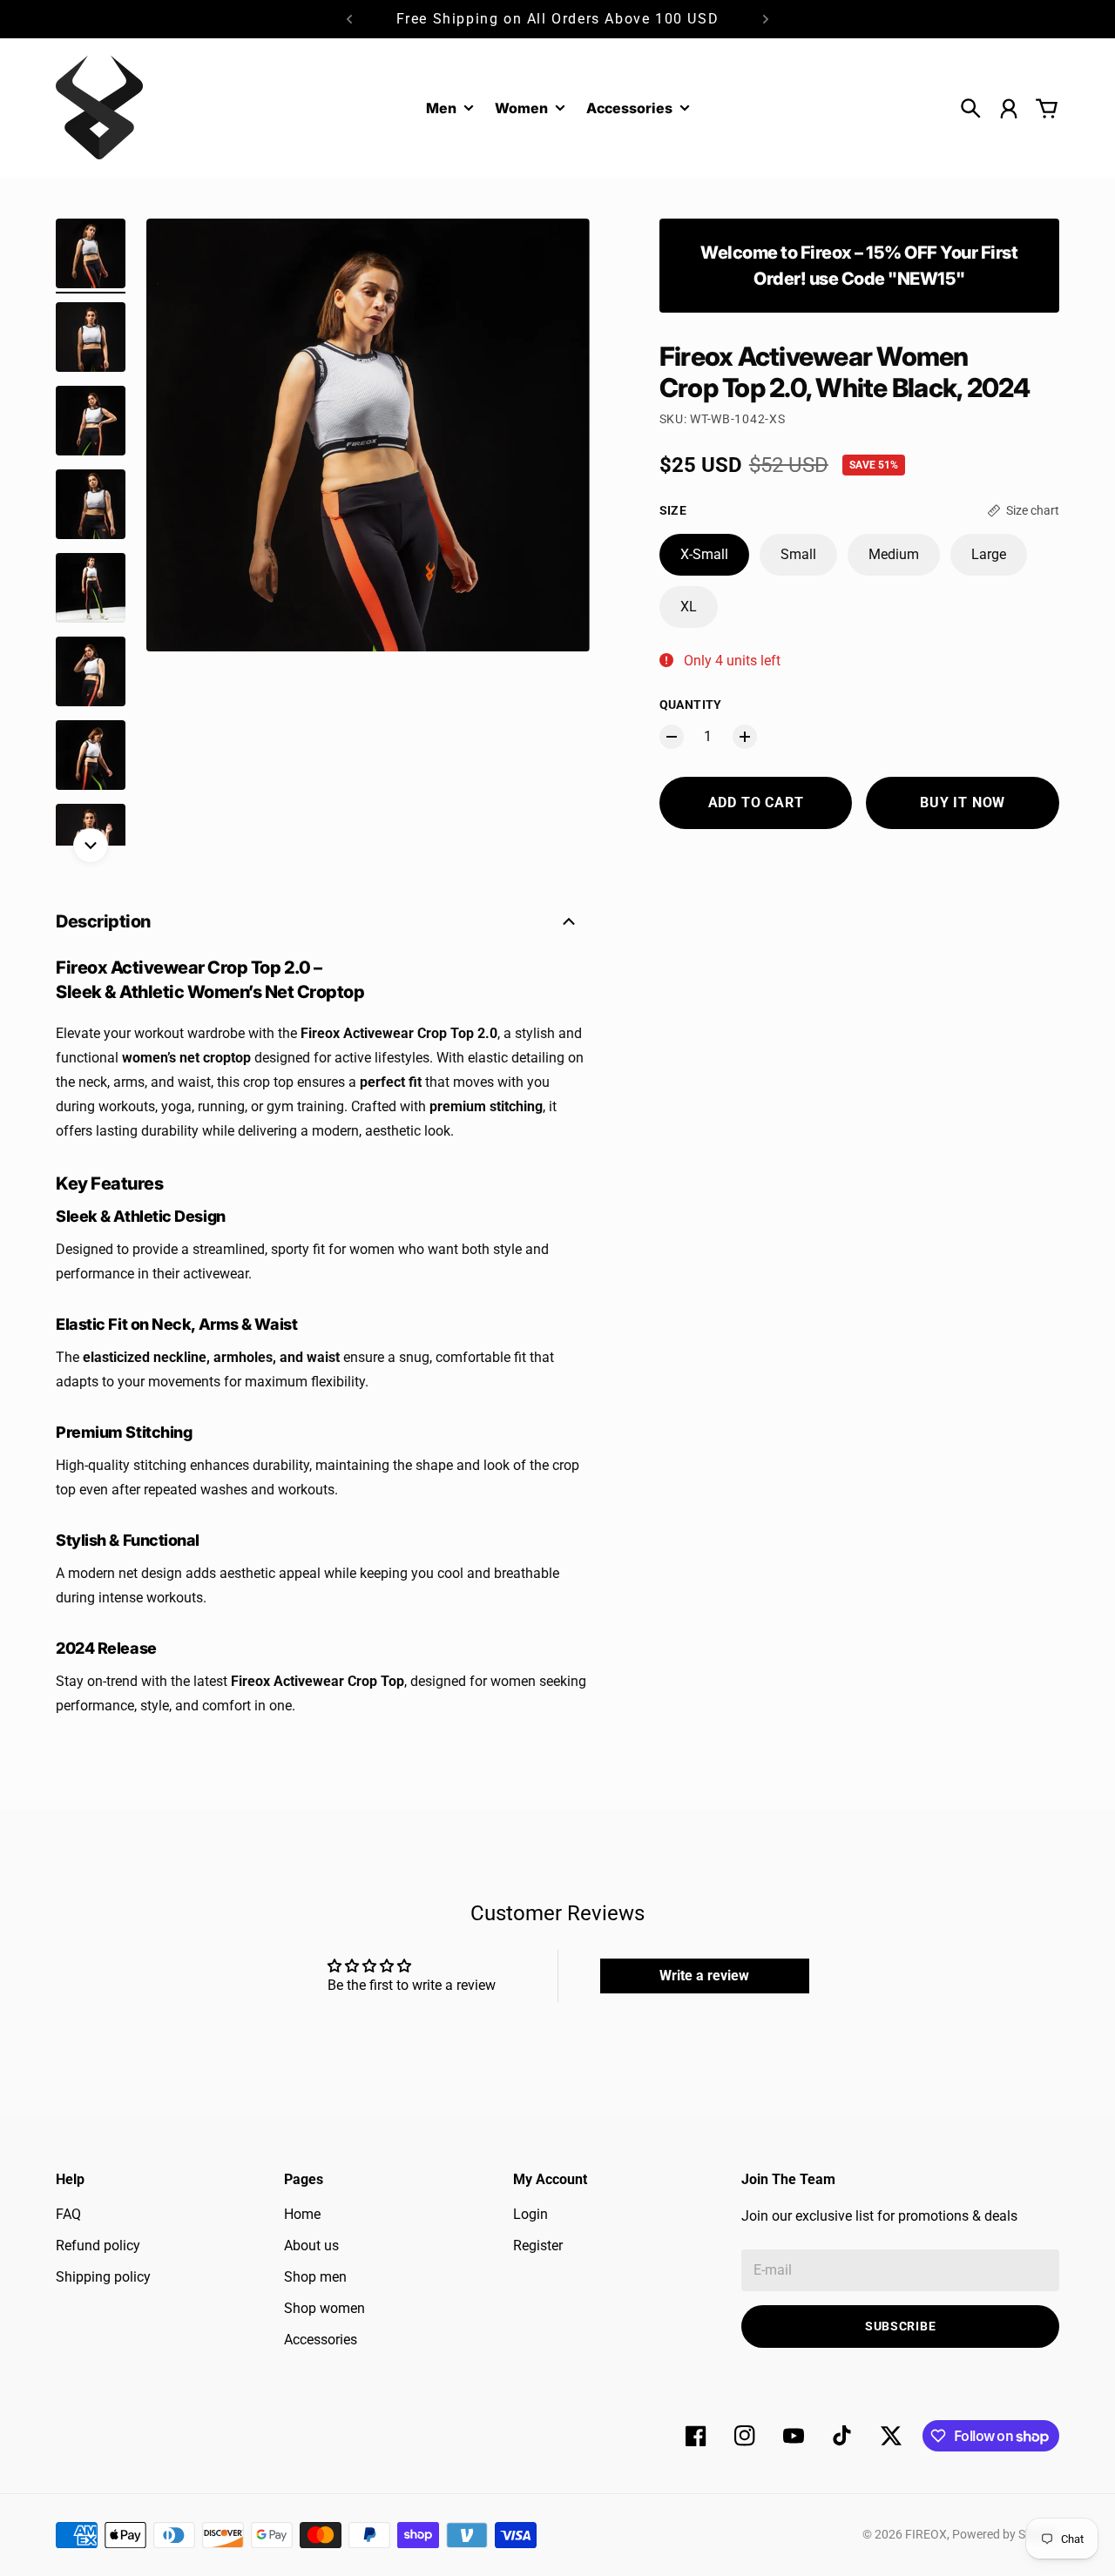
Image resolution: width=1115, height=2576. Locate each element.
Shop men (315, 2277)
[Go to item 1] (91, 253)
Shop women (324, 2308)
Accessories (321, 2340)
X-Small (704, 554)
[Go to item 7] (91, 755)
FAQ (68, 2214)
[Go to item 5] (91, 588)
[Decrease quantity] (672, 737)
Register (538, 2246)
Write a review (704, 1976)
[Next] (766, 19)
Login (530, 2214)
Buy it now (963, 802)
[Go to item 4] (91, 504)
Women (521, 109)
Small (798, 554)
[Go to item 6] (91, 671)
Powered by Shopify (1006, 2534)
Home (302, 2214)
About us (311, 2246)
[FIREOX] (99, 108)
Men (441, 109)
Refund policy (98, 2246)
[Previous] (349, 19)
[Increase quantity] (745, 737)
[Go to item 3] (91, 421)
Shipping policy (103, 2277)
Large (989, 554)
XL (689, 607)
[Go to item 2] (91, 337)
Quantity (691, 705)
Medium (894, 554)
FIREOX (926, 2534)
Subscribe (900, 2326)
